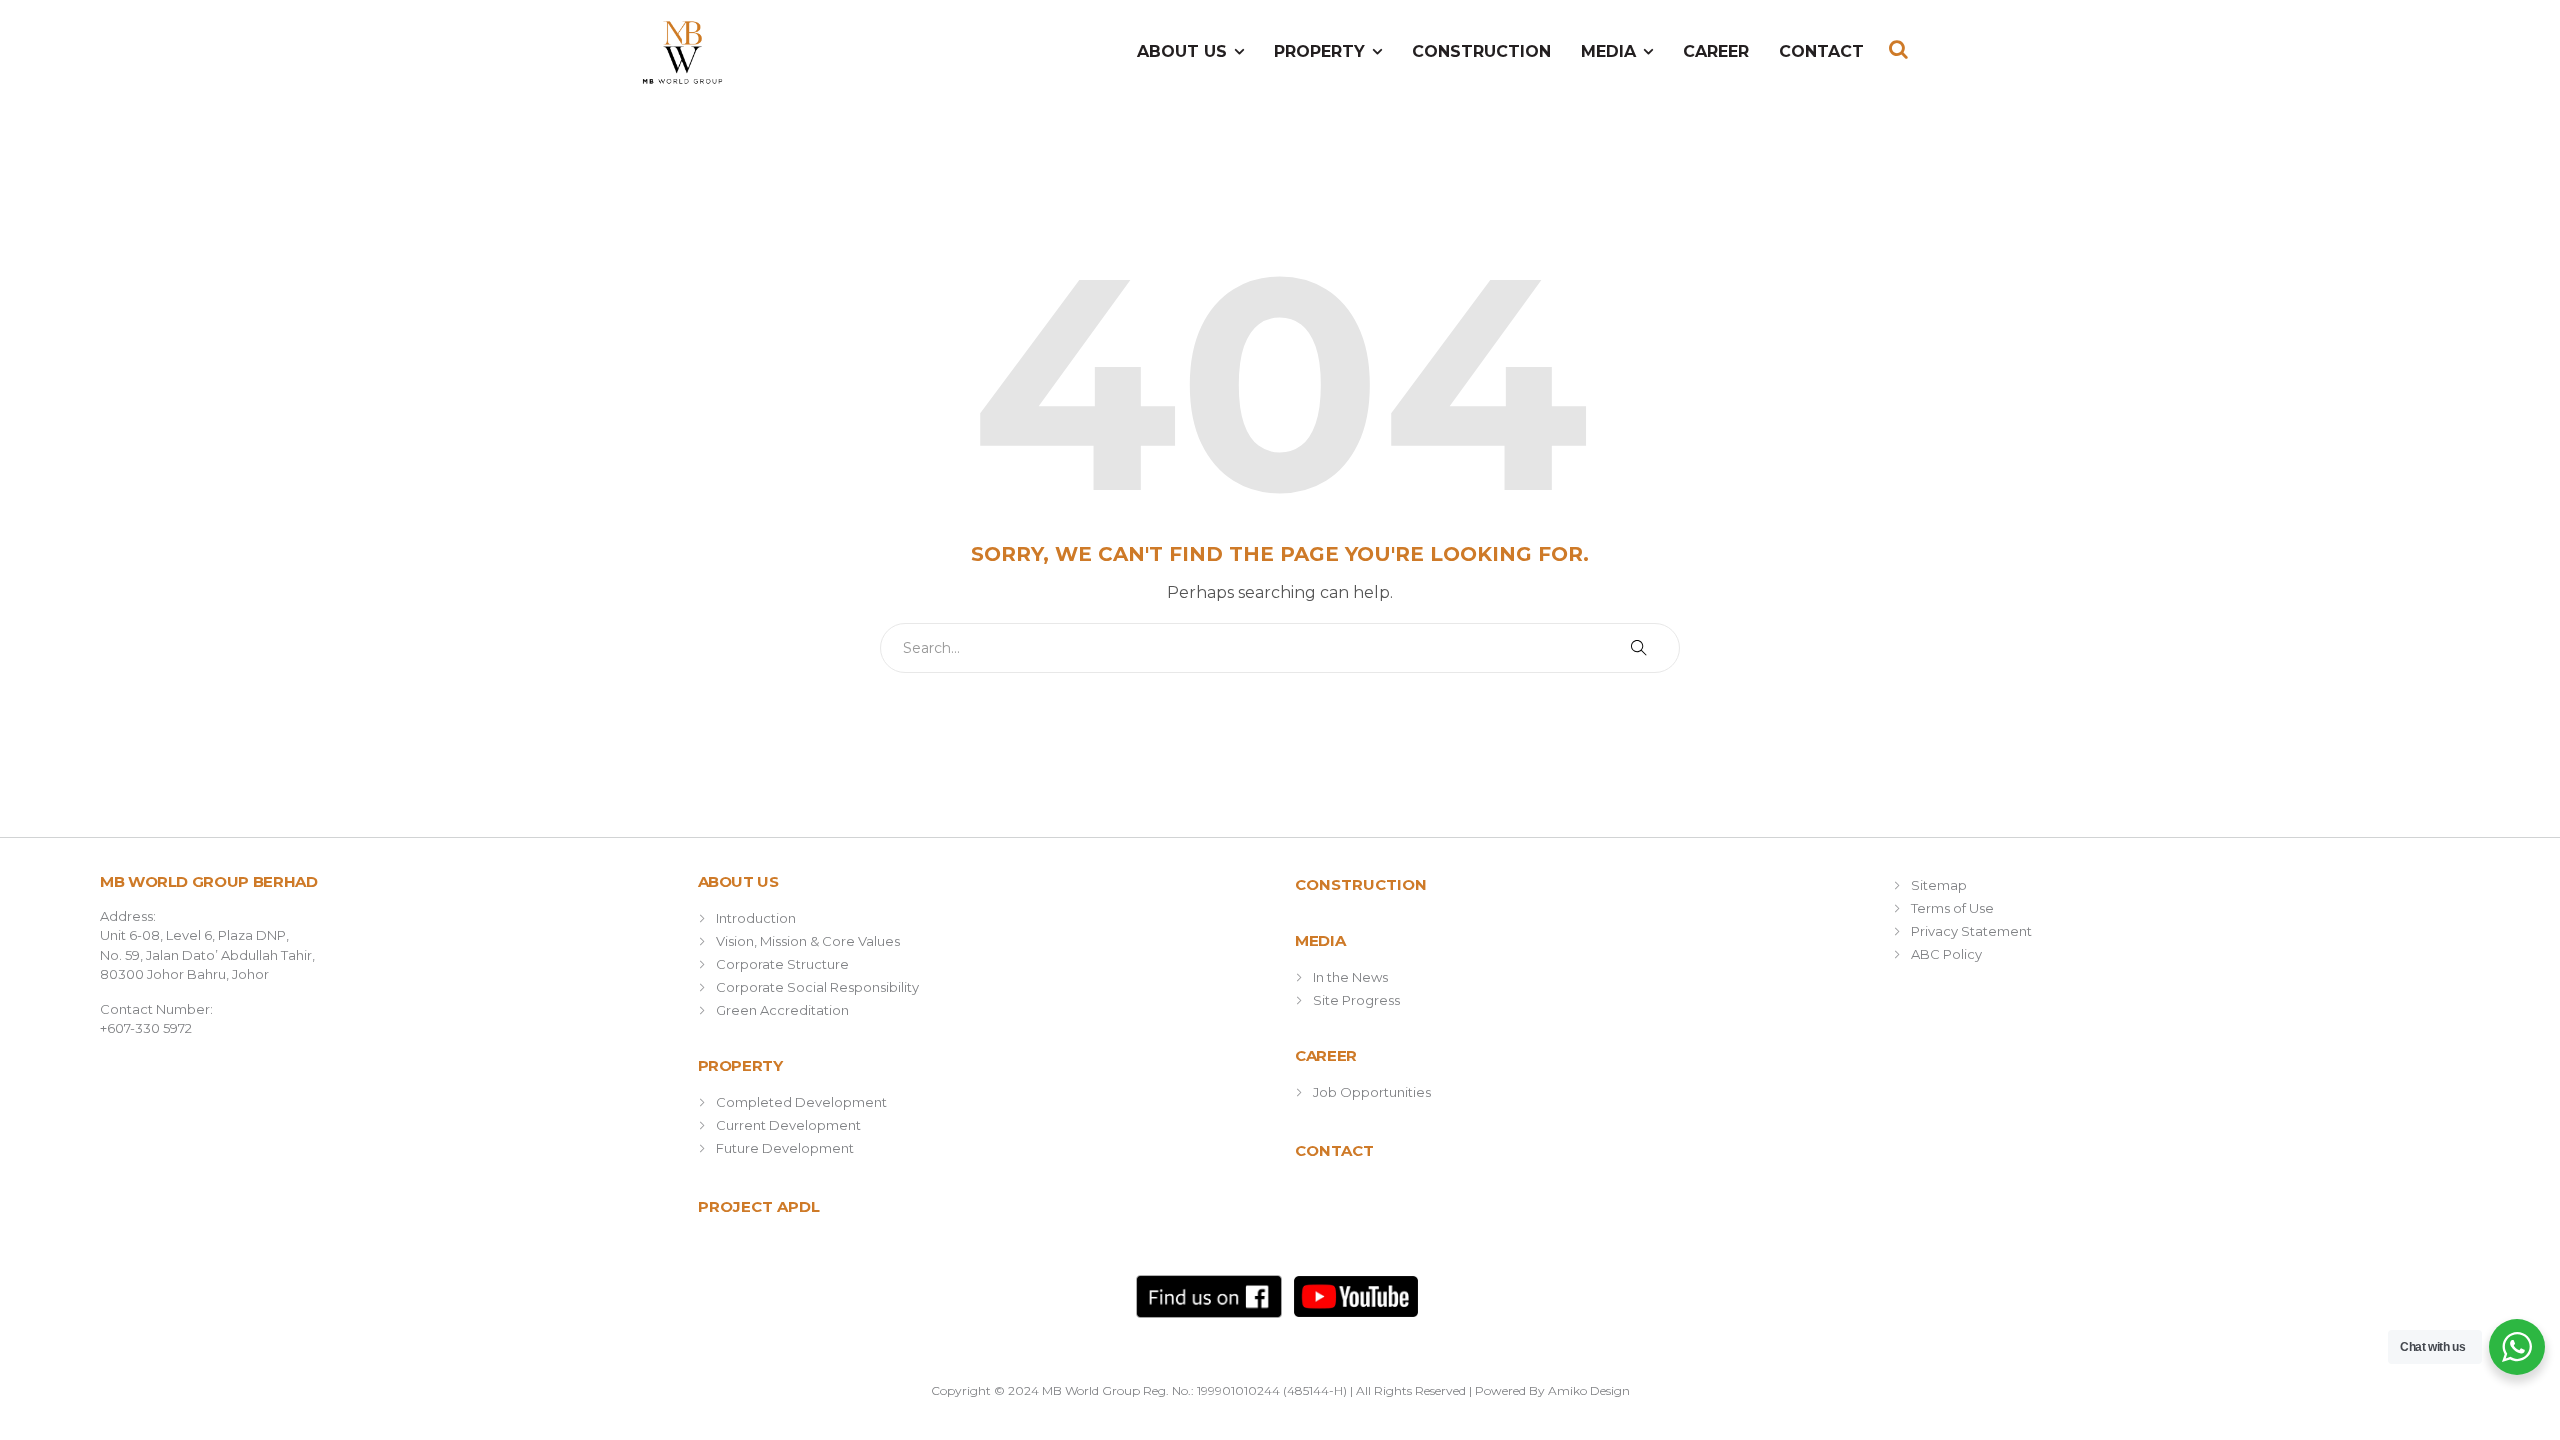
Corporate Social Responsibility (817, 987)
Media (1608, 51)
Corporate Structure (782, 964)
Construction (1481, 51)
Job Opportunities (1372, 1092)
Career (1716, 51)
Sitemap (1939, 885)
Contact (1821, 51)
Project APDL (759, 1206)
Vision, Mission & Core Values (808, 941)
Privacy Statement (1971, 931)
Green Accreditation (782, 1010)
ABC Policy (1946, 954)
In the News (1350, 977)
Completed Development (801, 1102)
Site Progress (1356, 1000)
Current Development (788, 1125)
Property (1319, 51)
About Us (1182, 51)
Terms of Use (1952, 908)
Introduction (756, 918)
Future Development (785, 1148)
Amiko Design (1589, 1390)
